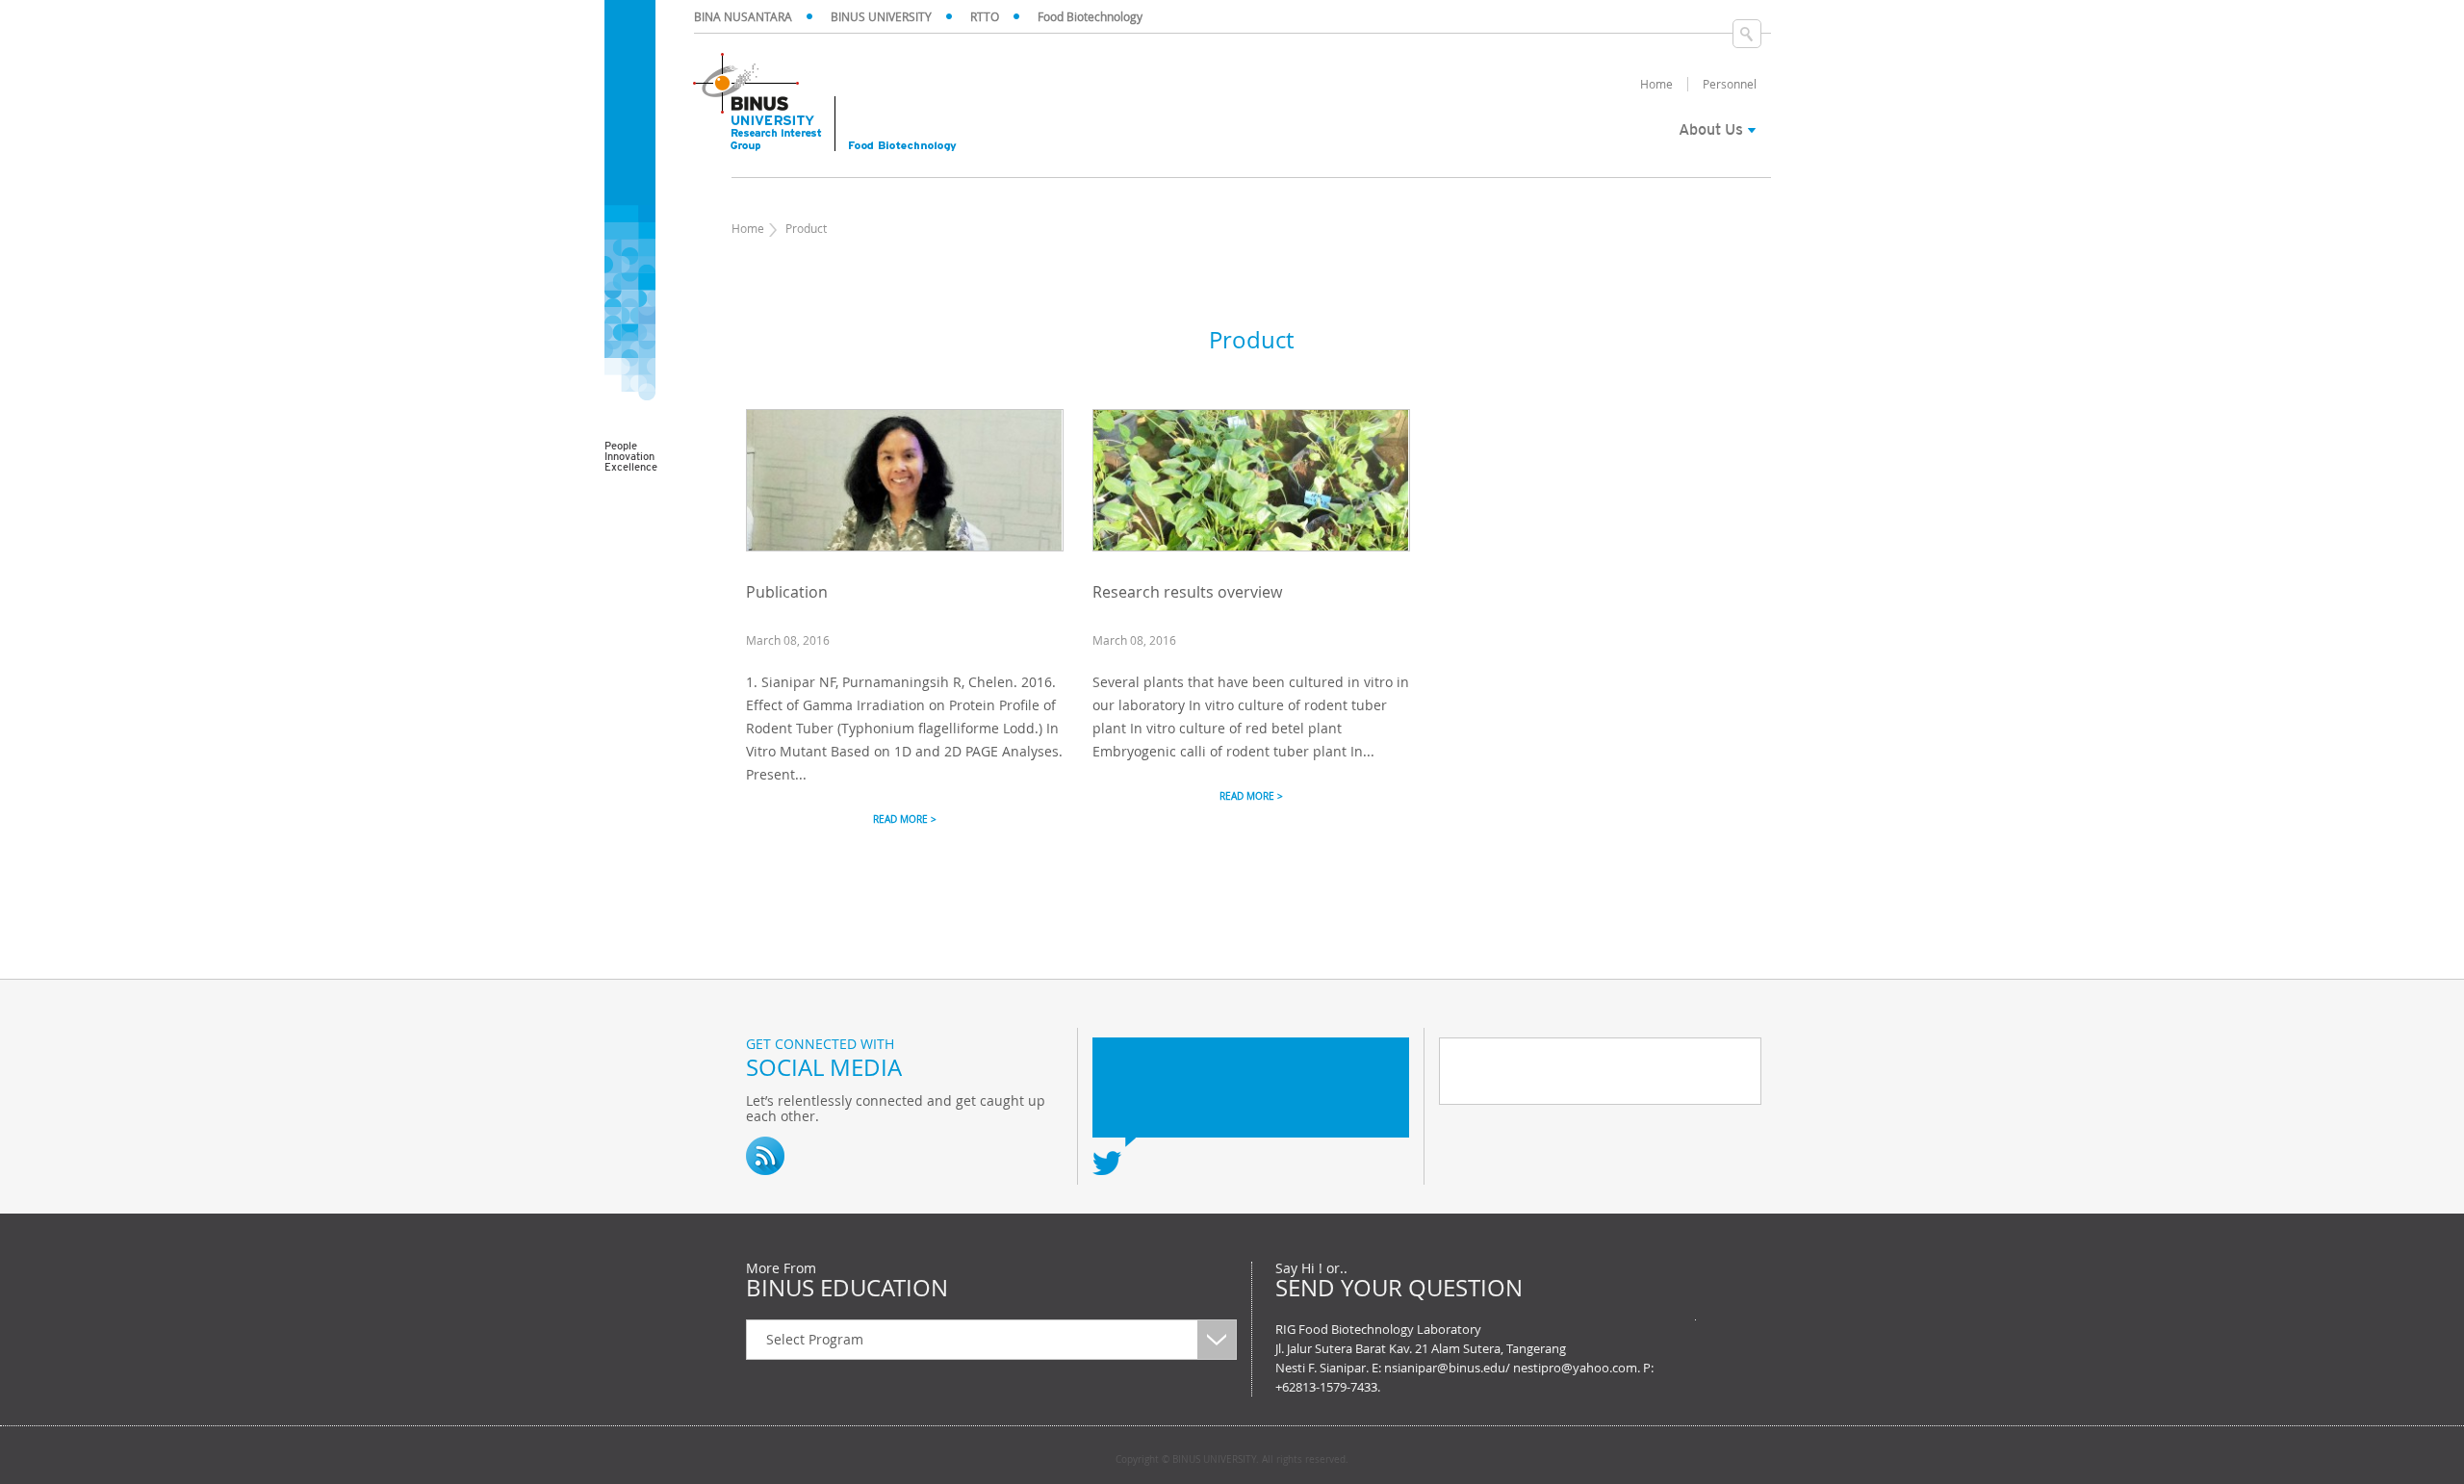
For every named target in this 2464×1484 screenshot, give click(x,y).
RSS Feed (765, 1156)
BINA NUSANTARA (743, 16)
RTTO (985, 16)
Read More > (905, 819)
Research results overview (1187, 592)
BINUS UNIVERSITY (881, 16)
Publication (787, 592)
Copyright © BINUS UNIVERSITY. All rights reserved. (1232, 1460)
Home (748, 228)
